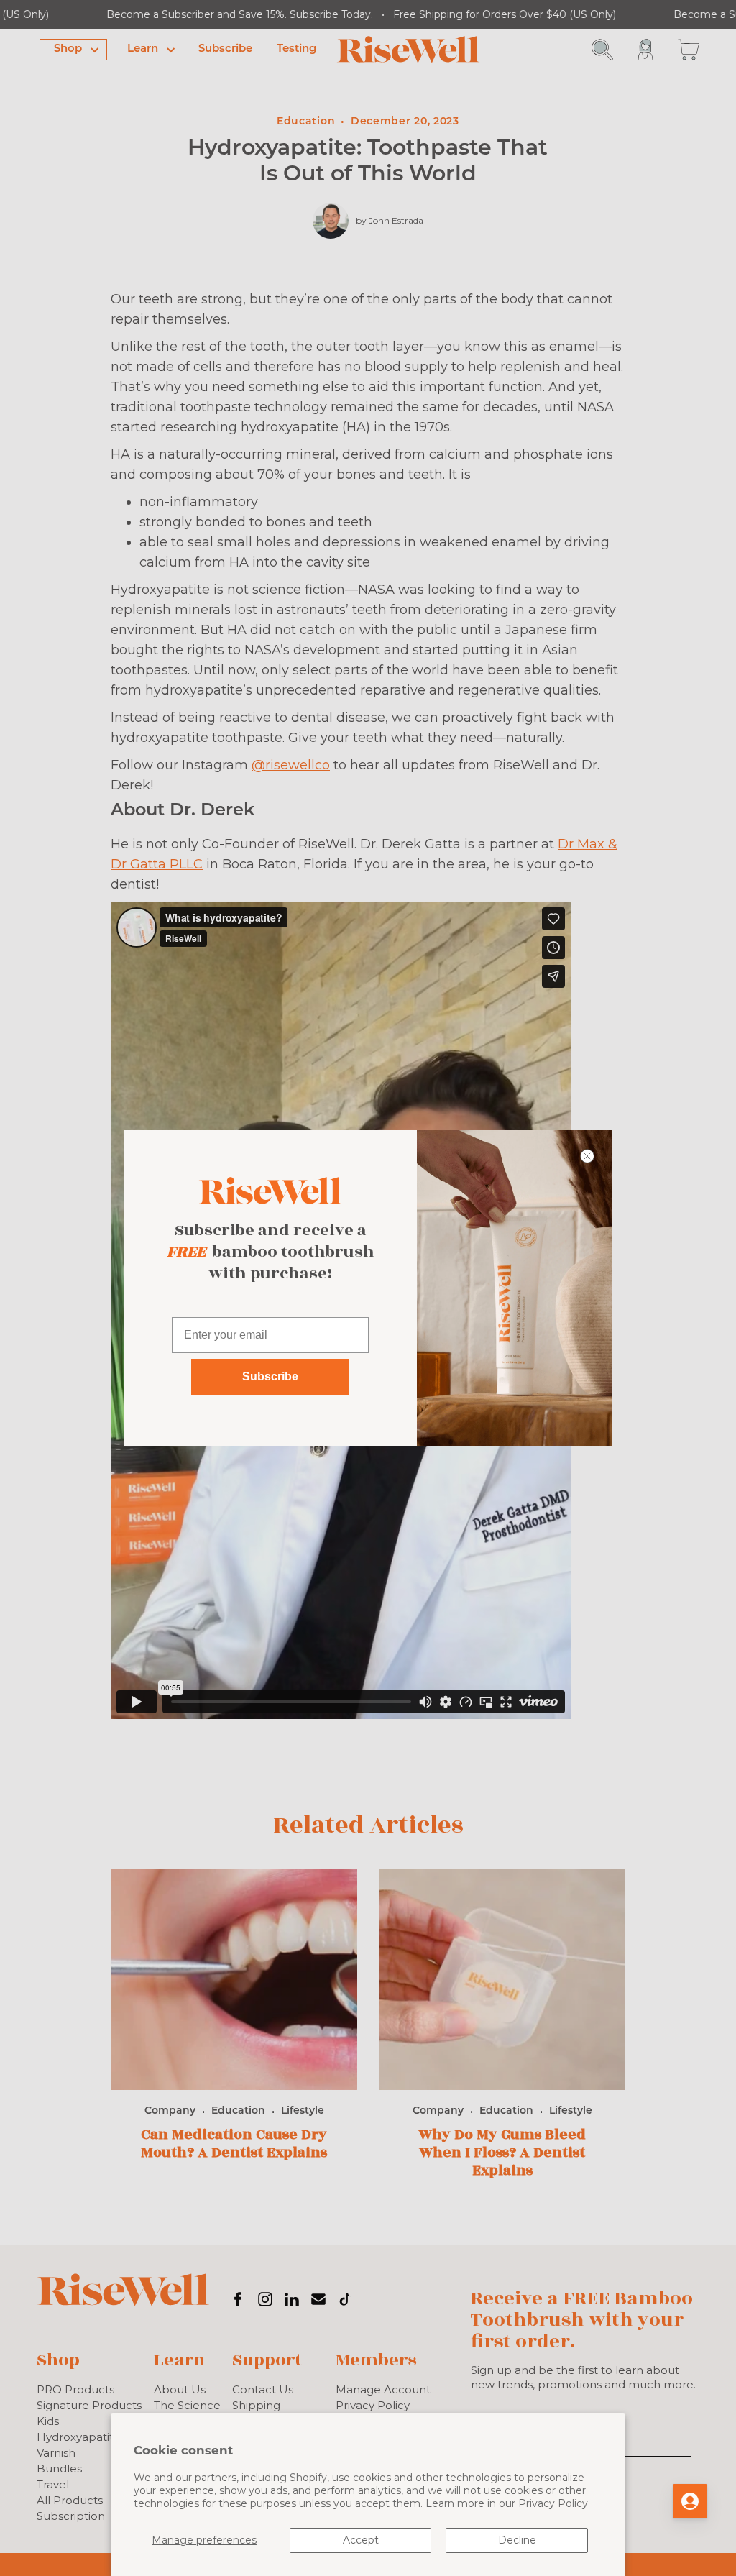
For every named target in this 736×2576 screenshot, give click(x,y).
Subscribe (270, 1376)
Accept (361, 2540)
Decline (517, 2540)
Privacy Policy (553, 2503)
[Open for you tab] (690, 2501)
